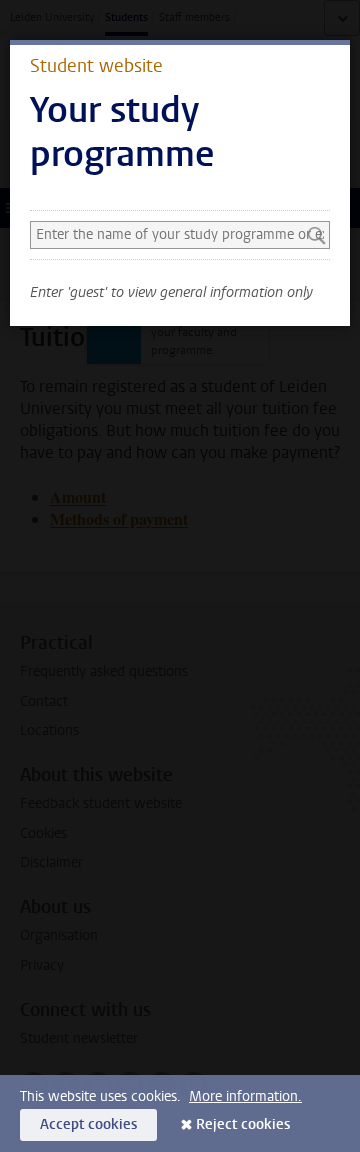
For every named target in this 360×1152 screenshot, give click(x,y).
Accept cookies (88, 1124)
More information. (245, 1096)
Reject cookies (243, 1124)
